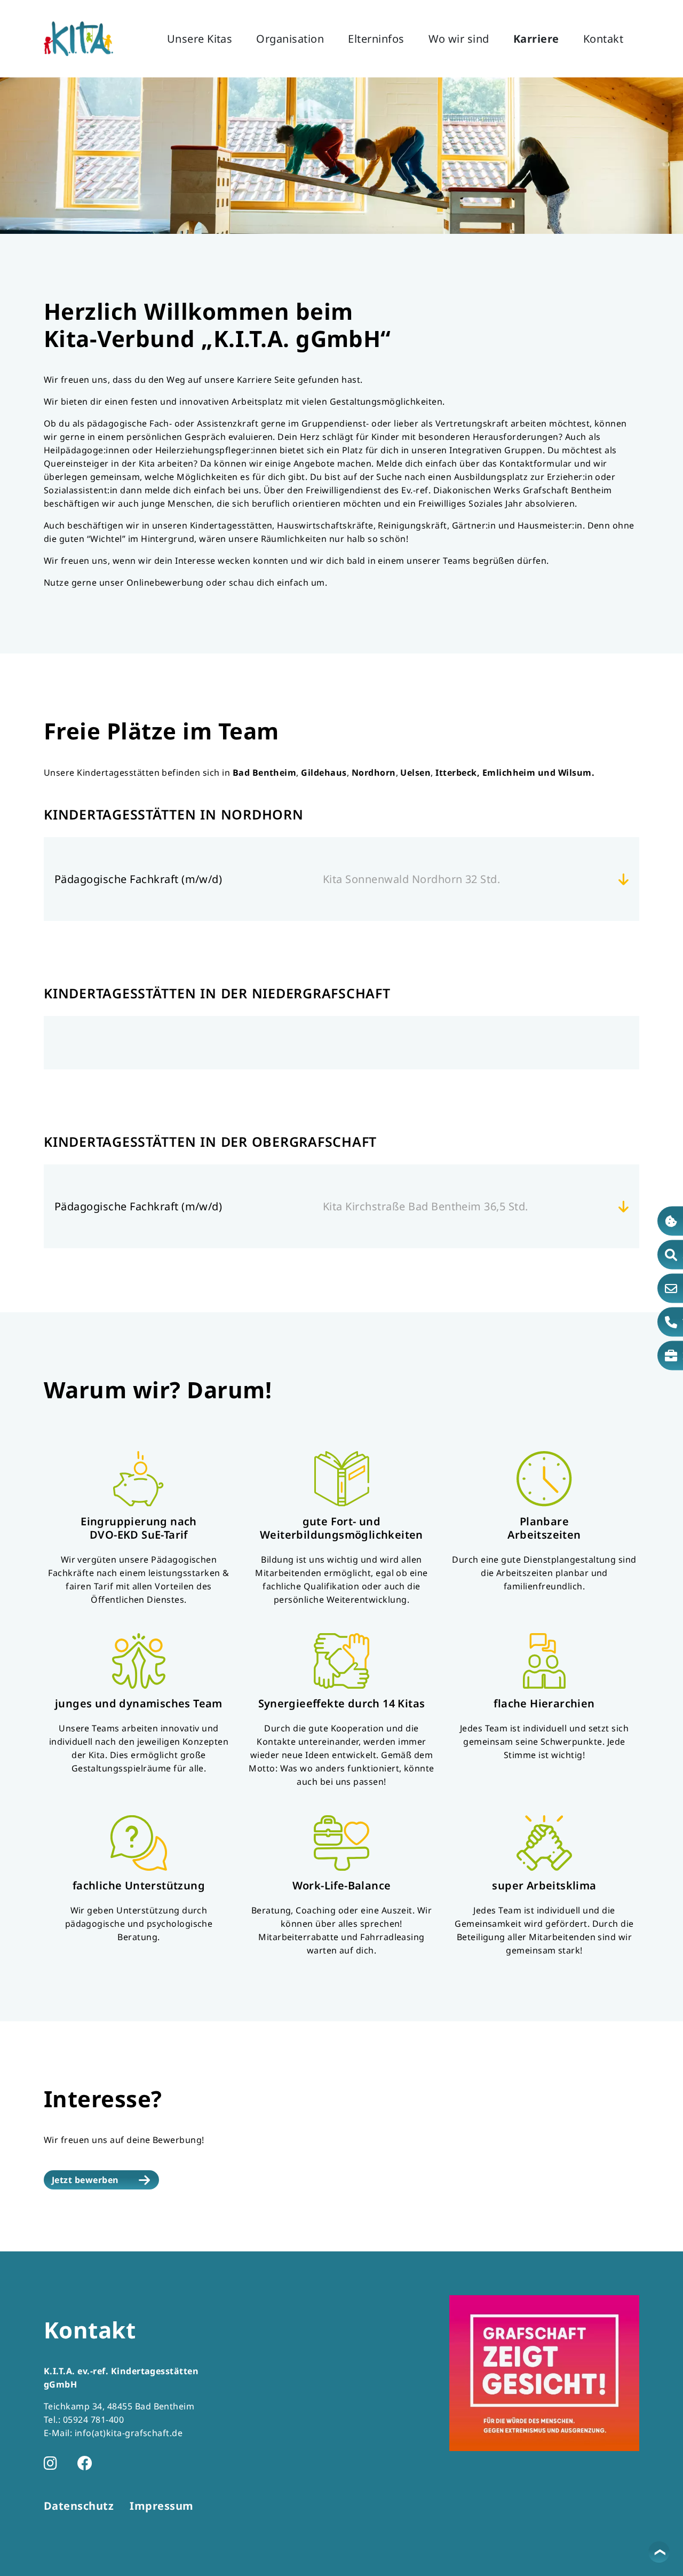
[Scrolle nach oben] (659, 2552)
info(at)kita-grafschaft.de (129, 2433)
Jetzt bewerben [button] (85, 2180)
